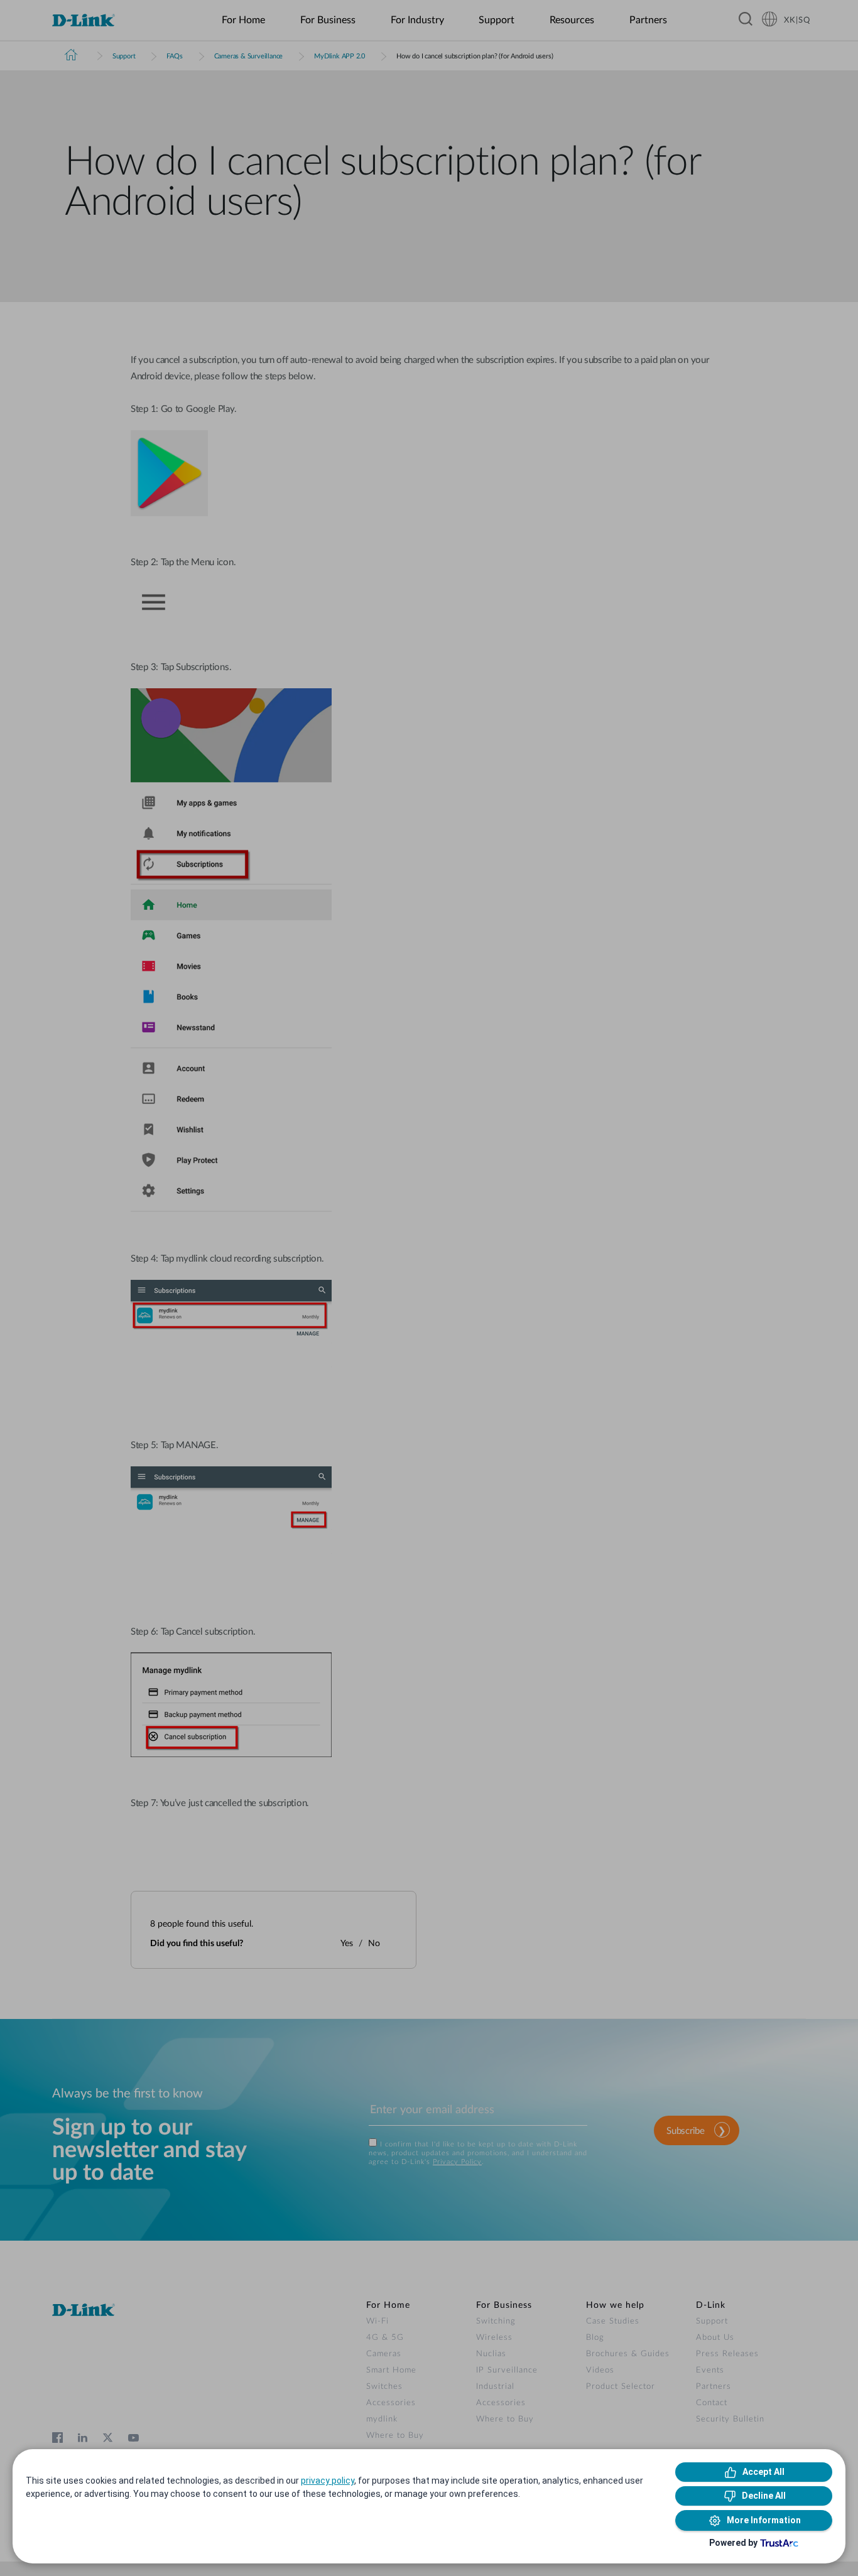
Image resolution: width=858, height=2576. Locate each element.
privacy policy (328, 2481)
